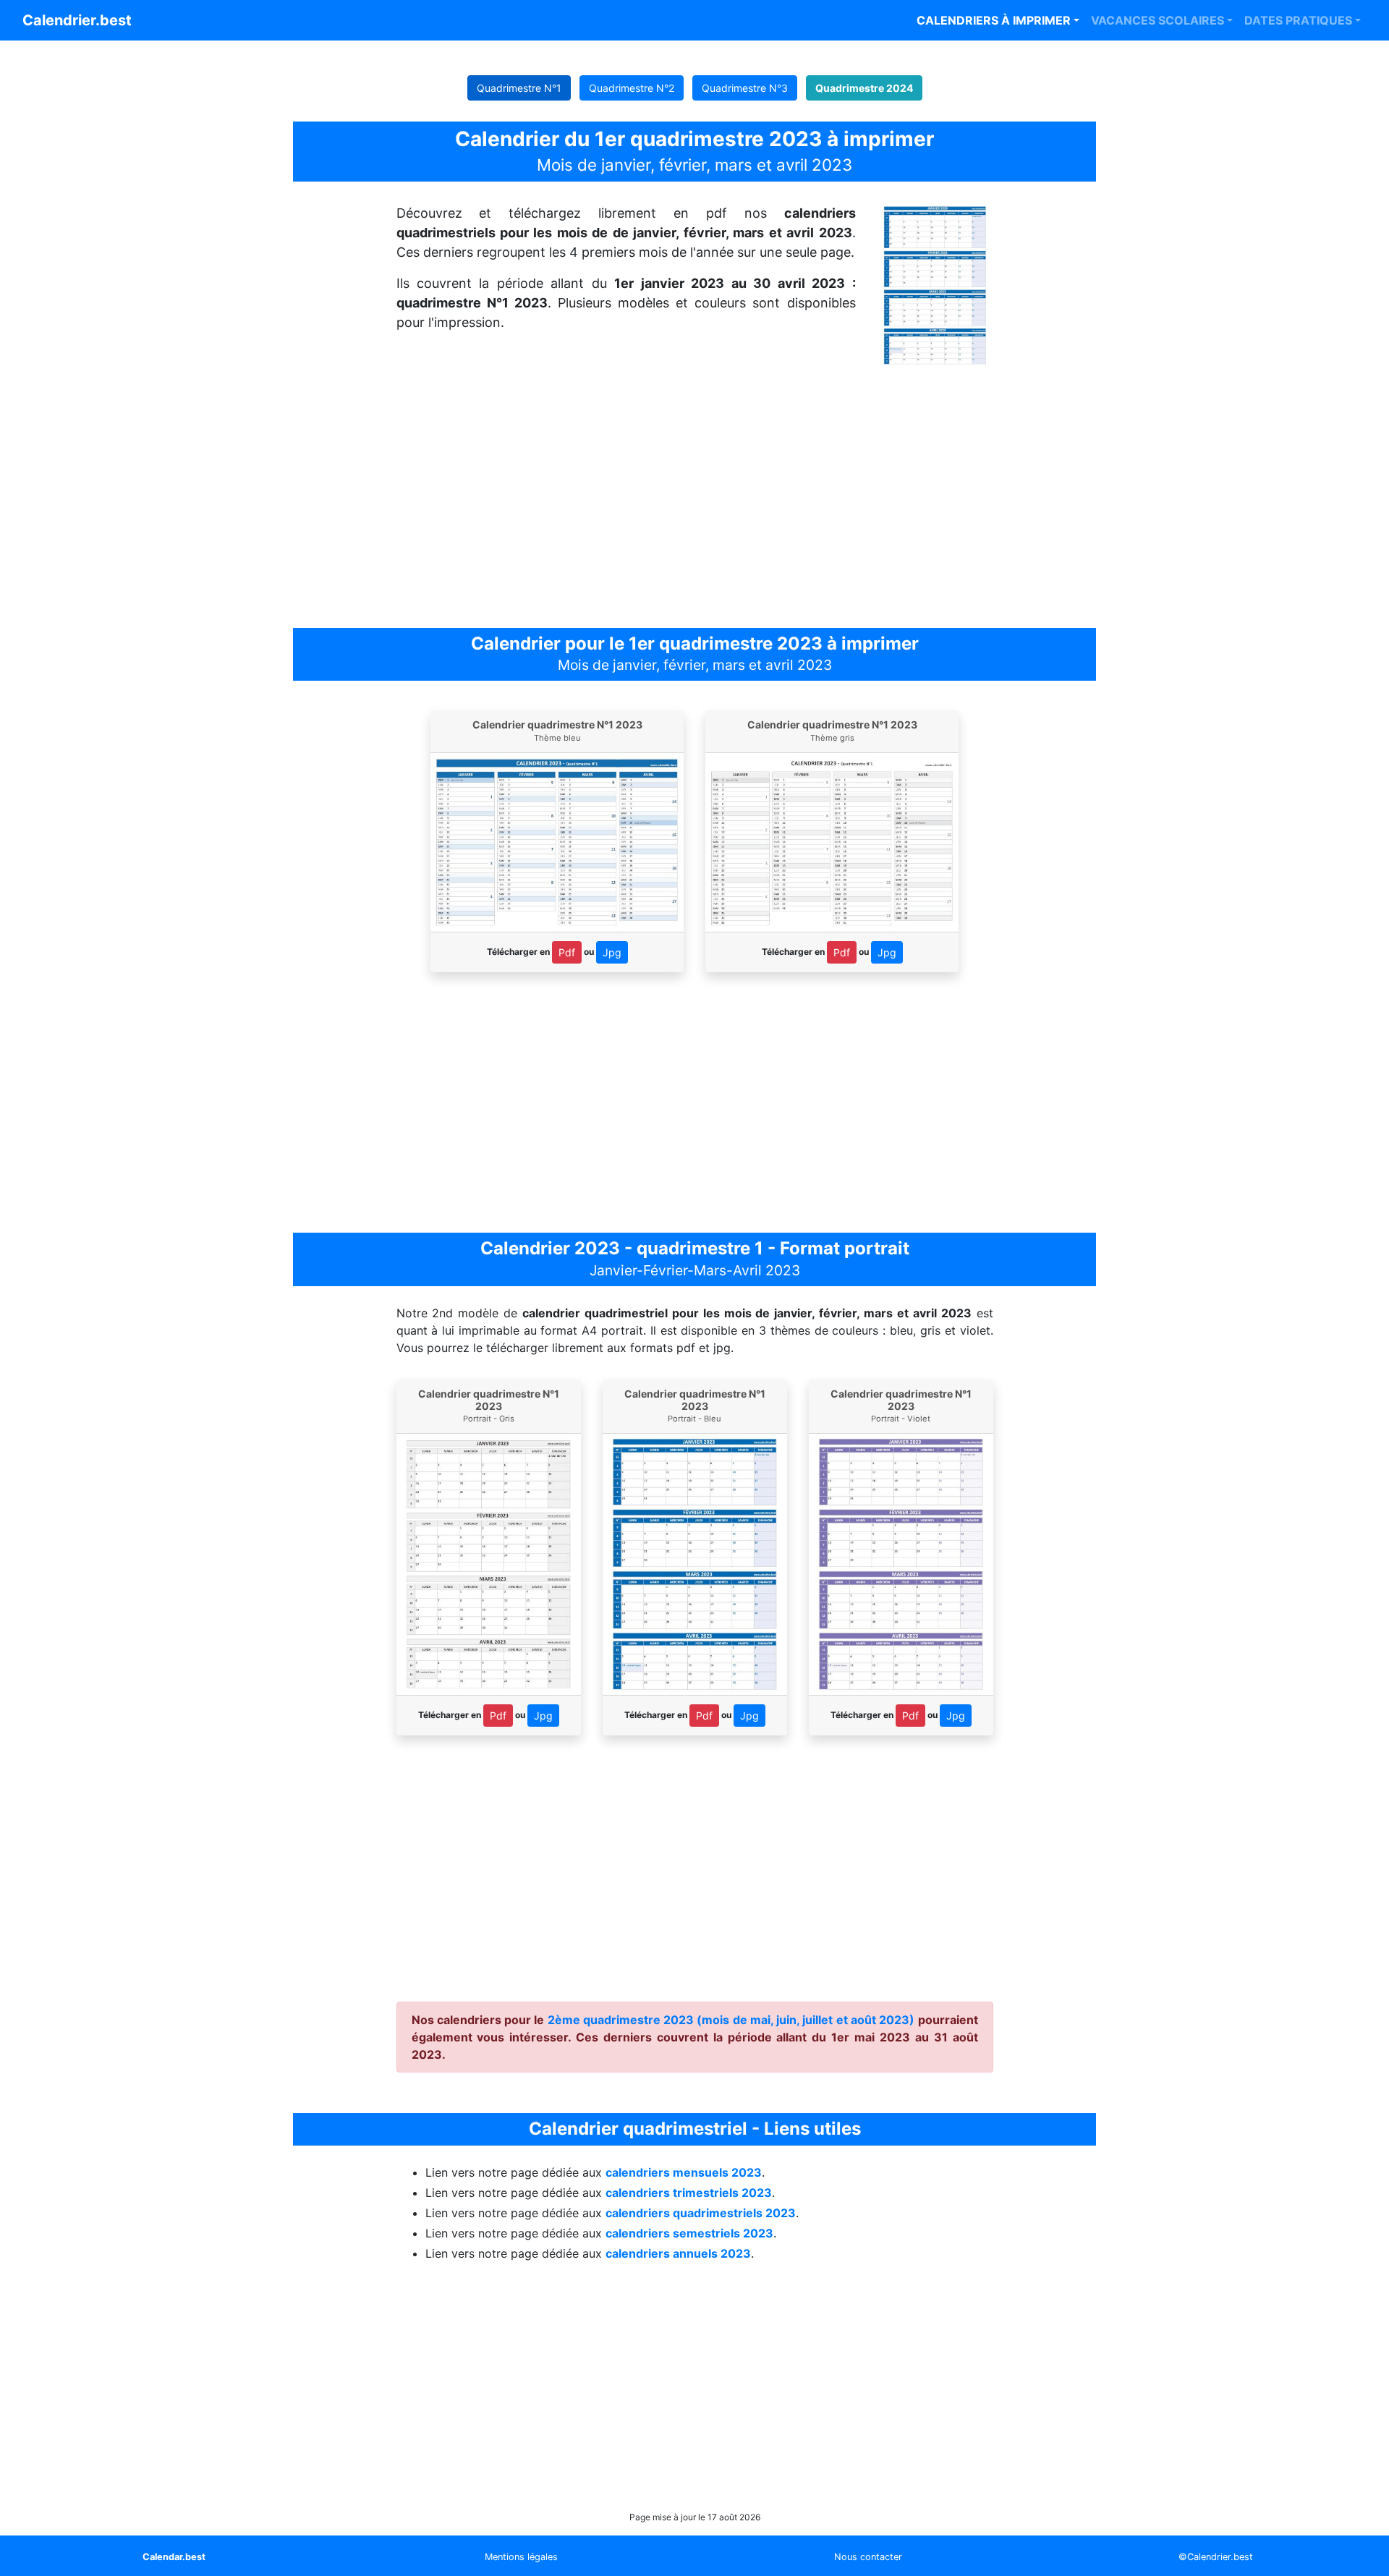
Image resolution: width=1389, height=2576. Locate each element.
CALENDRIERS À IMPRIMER (994, 20)
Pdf (567, 952)
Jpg (612, 952)
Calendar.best (174, 2557)
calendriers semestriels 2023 (689, 2233)
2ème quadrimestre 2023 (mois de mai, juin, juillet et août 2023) (731, 2020)
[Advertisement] (694, 498)
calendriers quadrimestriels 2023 (701, 2213)
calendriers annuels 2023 (678, 2253)
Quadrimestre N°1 (519, 88)
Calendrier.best (77, 20)
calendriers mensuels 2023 (684, 2172)
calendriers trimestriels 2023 (689, 2193)
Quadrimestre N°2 (632, 88)
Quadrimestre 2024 (864, 88)
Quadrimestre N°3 (745, 88)
